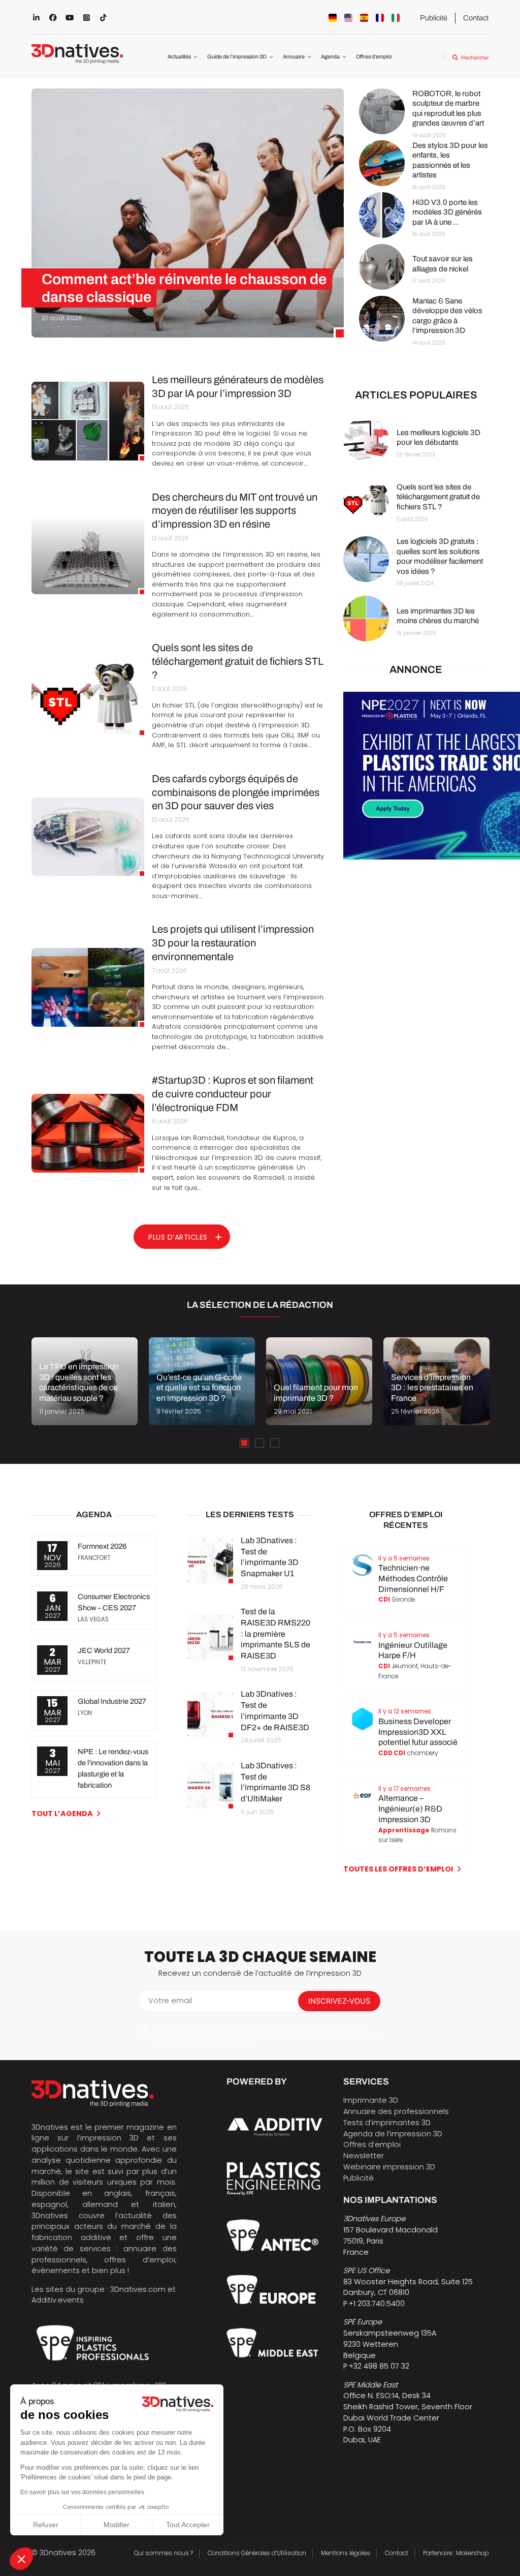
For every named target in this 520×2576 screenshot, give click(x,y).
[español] (364, 18)
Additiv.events (58, 2300)
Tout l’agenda (62, 1814)
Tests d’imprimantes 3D (387, 2123)
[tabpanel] (85, 1381)
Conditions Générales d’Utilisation (257, 2553)
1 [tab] (244, 1443)
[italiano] (396, 18)
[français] (380, 18)
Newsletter (364, 2156)
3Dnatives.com (138, 2289)
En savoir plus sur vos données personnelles (82, 2492)
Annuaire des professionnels (396, 2111)
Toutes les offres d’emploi (398, 1869)
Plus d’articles (178, 1237)
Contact (476, 18)
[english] (348, 18)
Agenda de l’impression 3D (393, 2134)
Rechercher (475, 58)
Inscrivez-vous (339, 2001)
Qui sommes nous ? (164, 2553)
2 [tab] (259, 1443)
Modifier (117, 2525)
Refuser (46, 2525)
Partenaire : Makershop (456, 2553)
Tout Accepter (188, 2525)
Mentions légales (346, 2553)
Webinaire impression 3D (389, 2167)
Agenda (330, 57)
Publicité (434, 18)
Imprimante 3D (371, 2100)
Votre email (170, 2001)
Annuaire (294, 57)
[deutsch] (333, 18)
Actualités (179, 57)
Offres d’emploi (374, 57)
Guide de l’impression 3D (237, 57)
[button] (21, 2559)
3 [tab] (275, 1443)
